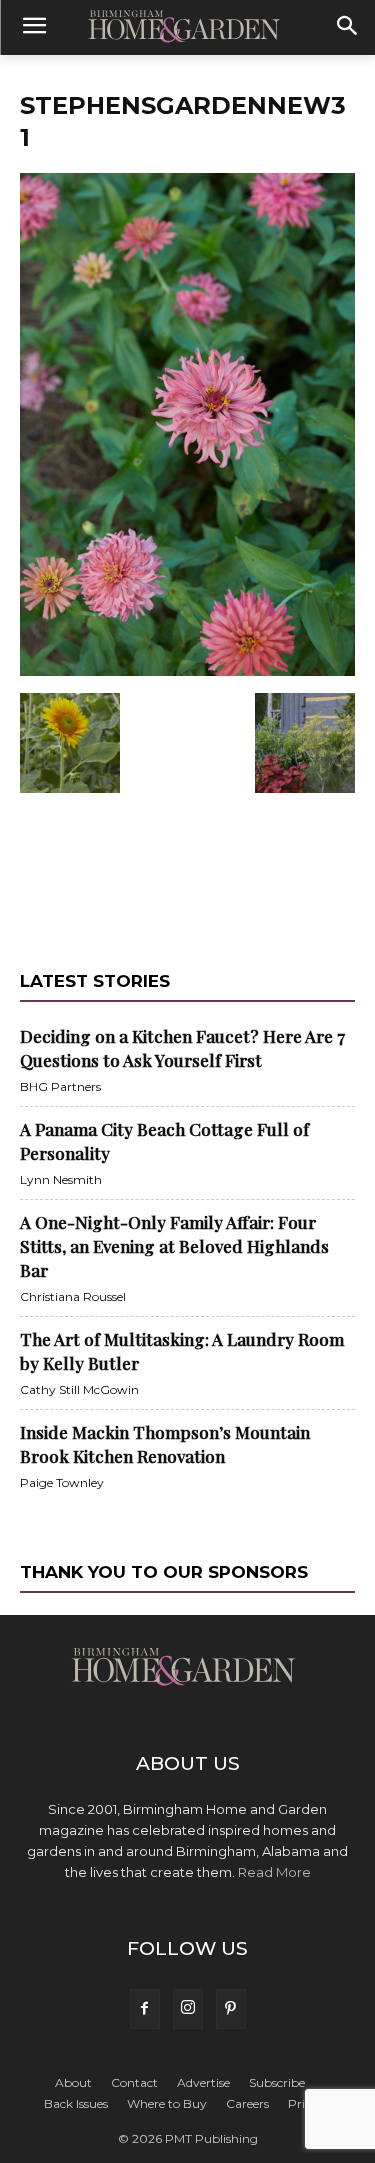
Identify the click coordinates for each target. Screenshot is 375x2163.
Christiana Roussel (73, 1296)
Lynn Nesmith (61, 1179)
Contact (134, 2082)
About (73, 2082)
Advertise (203, 2082)
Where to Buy (167, 2103)
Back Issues (76, 2103)
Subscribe (277, 2082)
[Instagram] (188, 2009)
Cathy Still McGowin (79, 1389)
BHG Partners (60, 1086)
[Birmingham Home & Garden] (187, 28)
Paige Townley (62, 1482)
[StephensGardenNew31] (187, 672)
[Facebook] (145, 2009)
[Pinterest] (231, 2009)
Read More (274, 1872)
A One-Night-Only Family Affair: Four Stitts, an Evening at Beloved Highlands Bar (174, 1246)
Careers (247, 2103)
